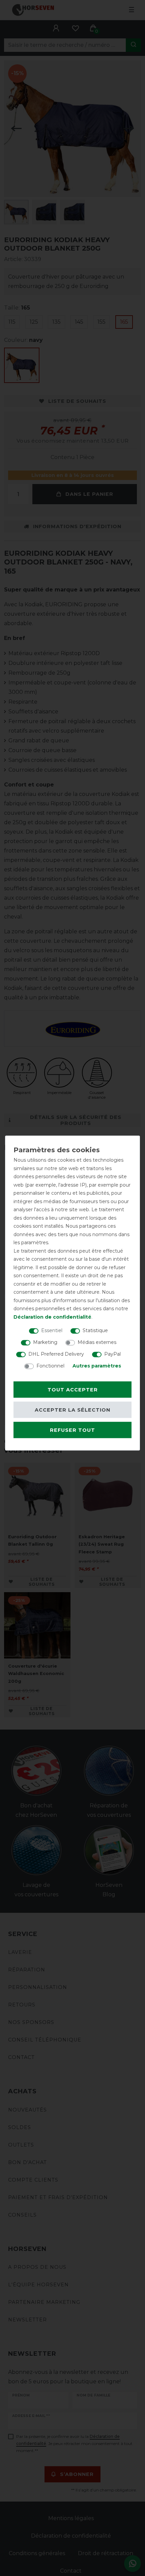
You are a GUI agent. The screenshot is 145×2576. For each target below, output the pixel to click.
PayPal (112, 1354)
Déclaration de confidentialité (52, 1317)
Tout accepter (73, 1390)
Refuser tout (72, 1430)
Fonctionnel (50, 1366)
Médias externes (97, 1342)
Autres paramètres (97, 1366)
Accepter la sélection (72, 1410)
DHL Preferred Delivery (56, 1354)
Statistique (95, 1330)
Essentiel (52, 1330)
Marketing (45, 1342)
